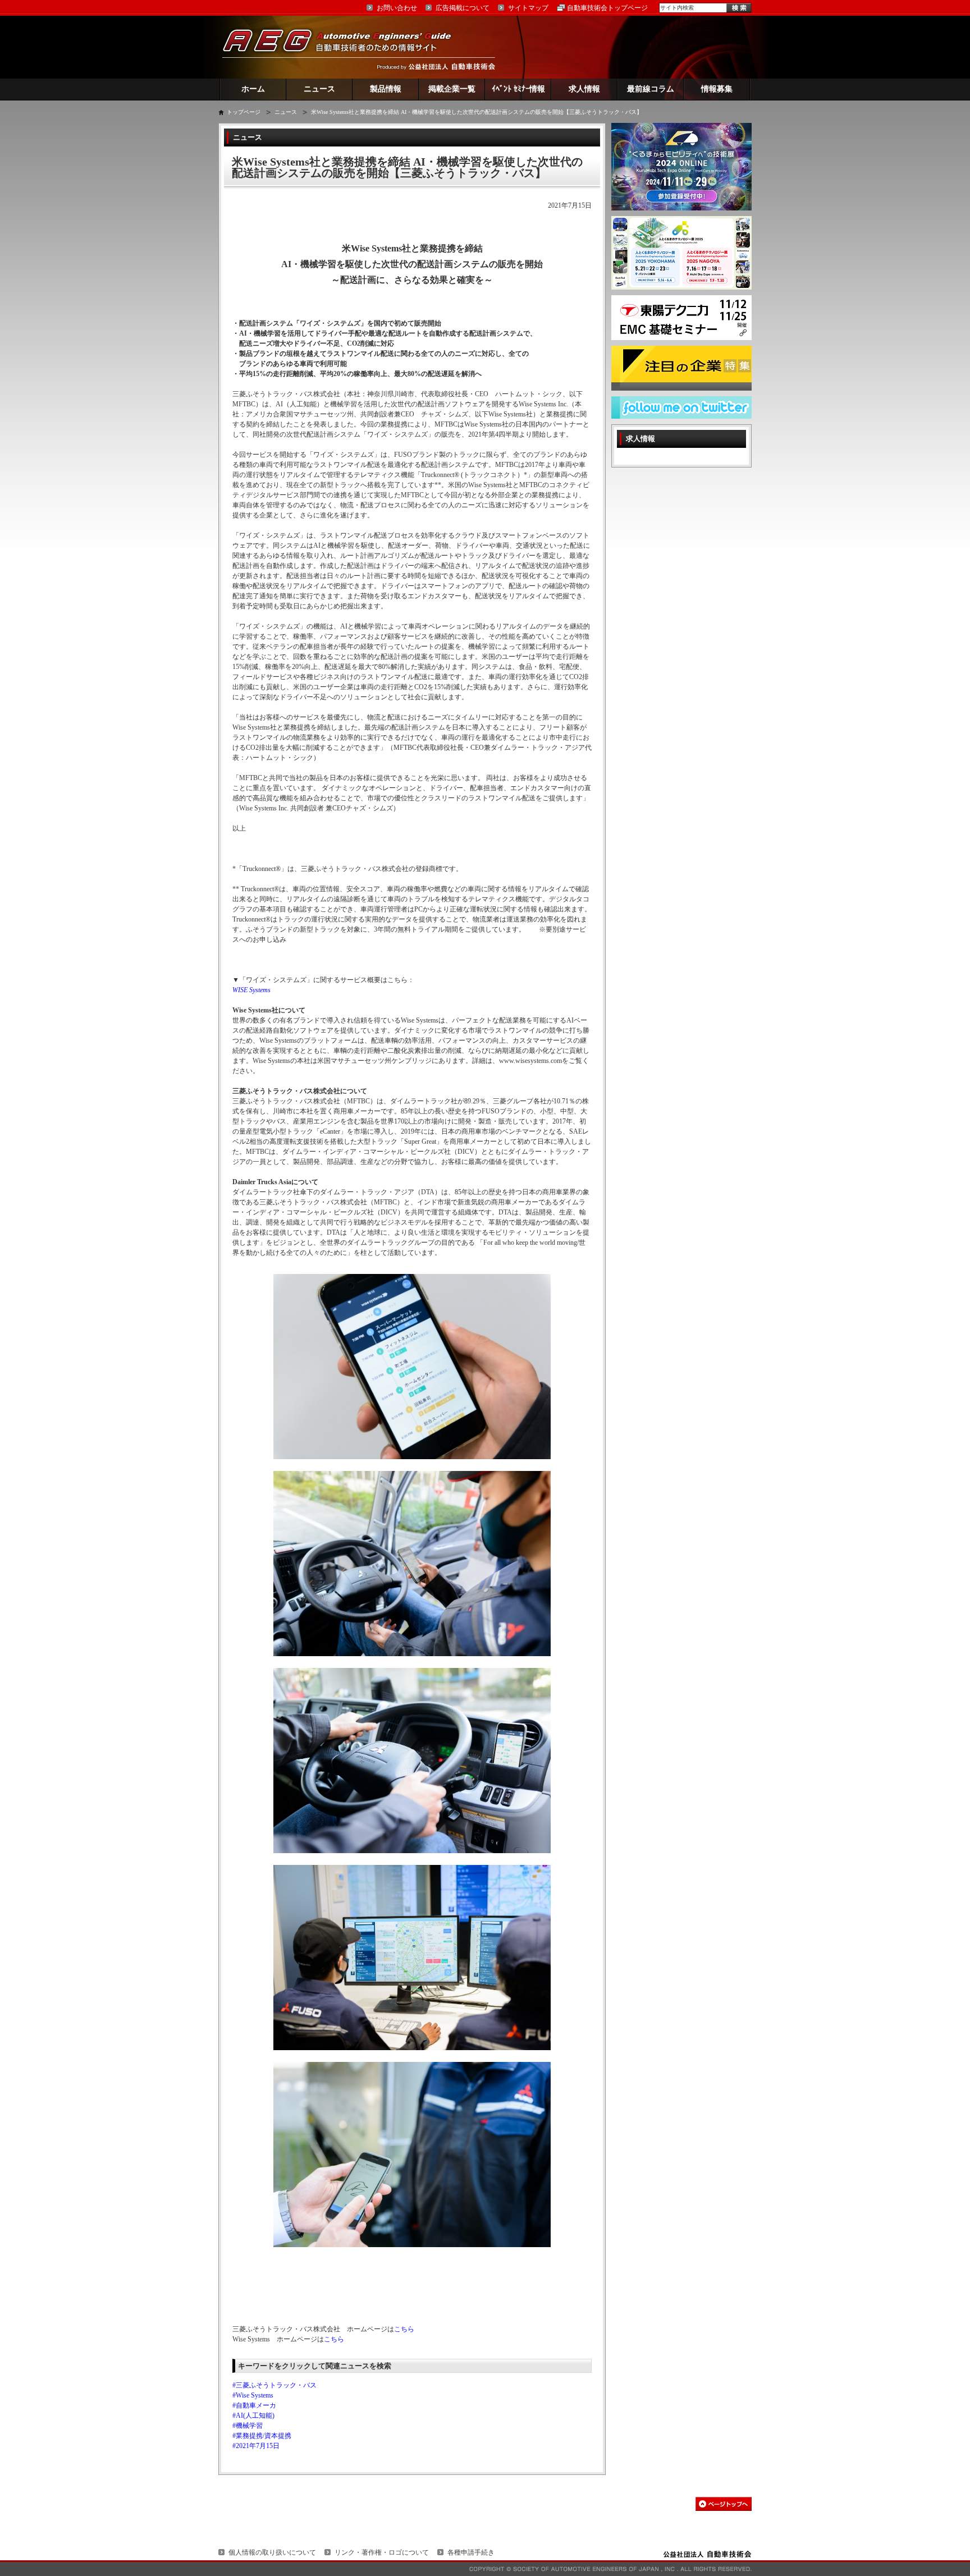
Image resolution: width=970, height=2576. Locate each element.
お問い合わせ (397, 8)
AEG (344, 47)
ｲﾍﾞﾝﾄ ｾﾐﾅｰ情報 (518, 89)
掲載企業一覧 (452, 89)
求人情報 (584, 89)
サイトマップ (528, 8)
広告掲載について (463, 8)
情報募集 (717, 89)
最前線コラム (651, 89)
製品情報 (386, 89)
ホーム (253, 89)
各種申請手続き (471, 2552)
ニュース (319, 89)
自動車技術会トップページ (607, 8)
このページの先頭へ (724, 2504)
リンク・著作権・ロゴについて (382, 2552)
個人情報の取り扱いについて (272, 2552)
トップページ (244, 112)
